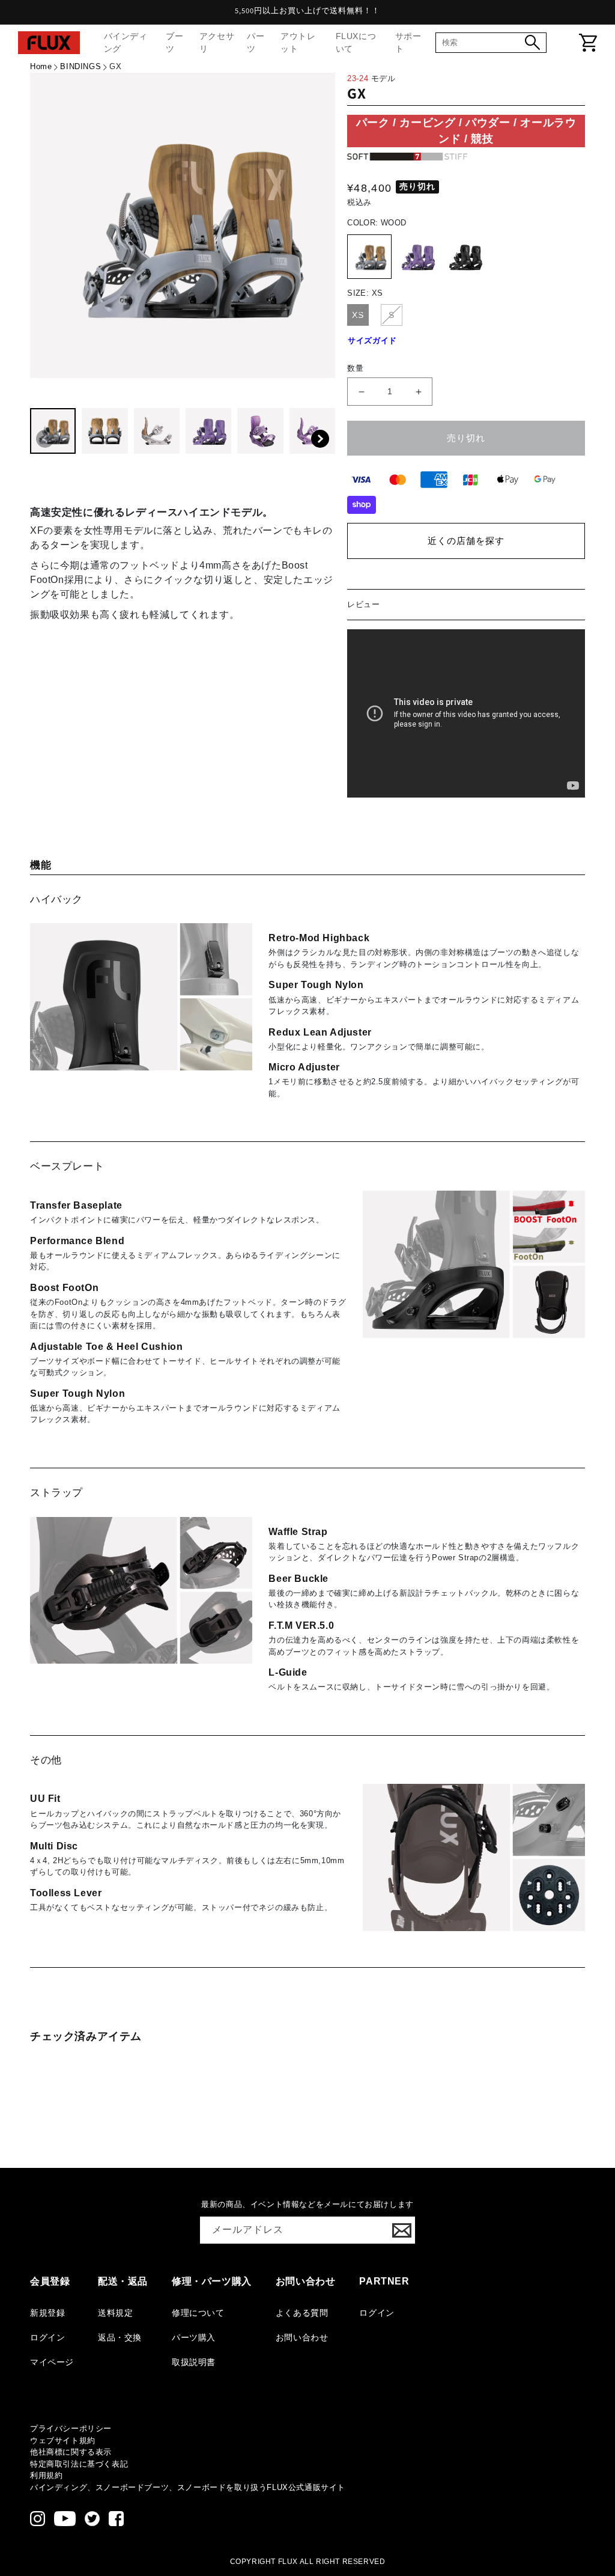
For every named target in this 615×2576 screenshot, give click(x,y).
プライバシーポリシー (71, 2428)
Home (41, 66)
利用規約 (46, 2475)
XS (358, 315)
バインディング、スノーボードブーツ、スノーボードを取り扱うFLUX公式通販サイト (188, 2487)
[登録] (402, 2230)
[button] (320, 439)
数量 (355, 368)
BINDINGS (80, 66)
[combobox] (483, 42)
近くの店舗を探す (466, 541)
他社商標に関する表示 (71, 2452)
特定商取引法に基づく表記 (79, 2464)
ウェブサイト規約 (63, 2440)
